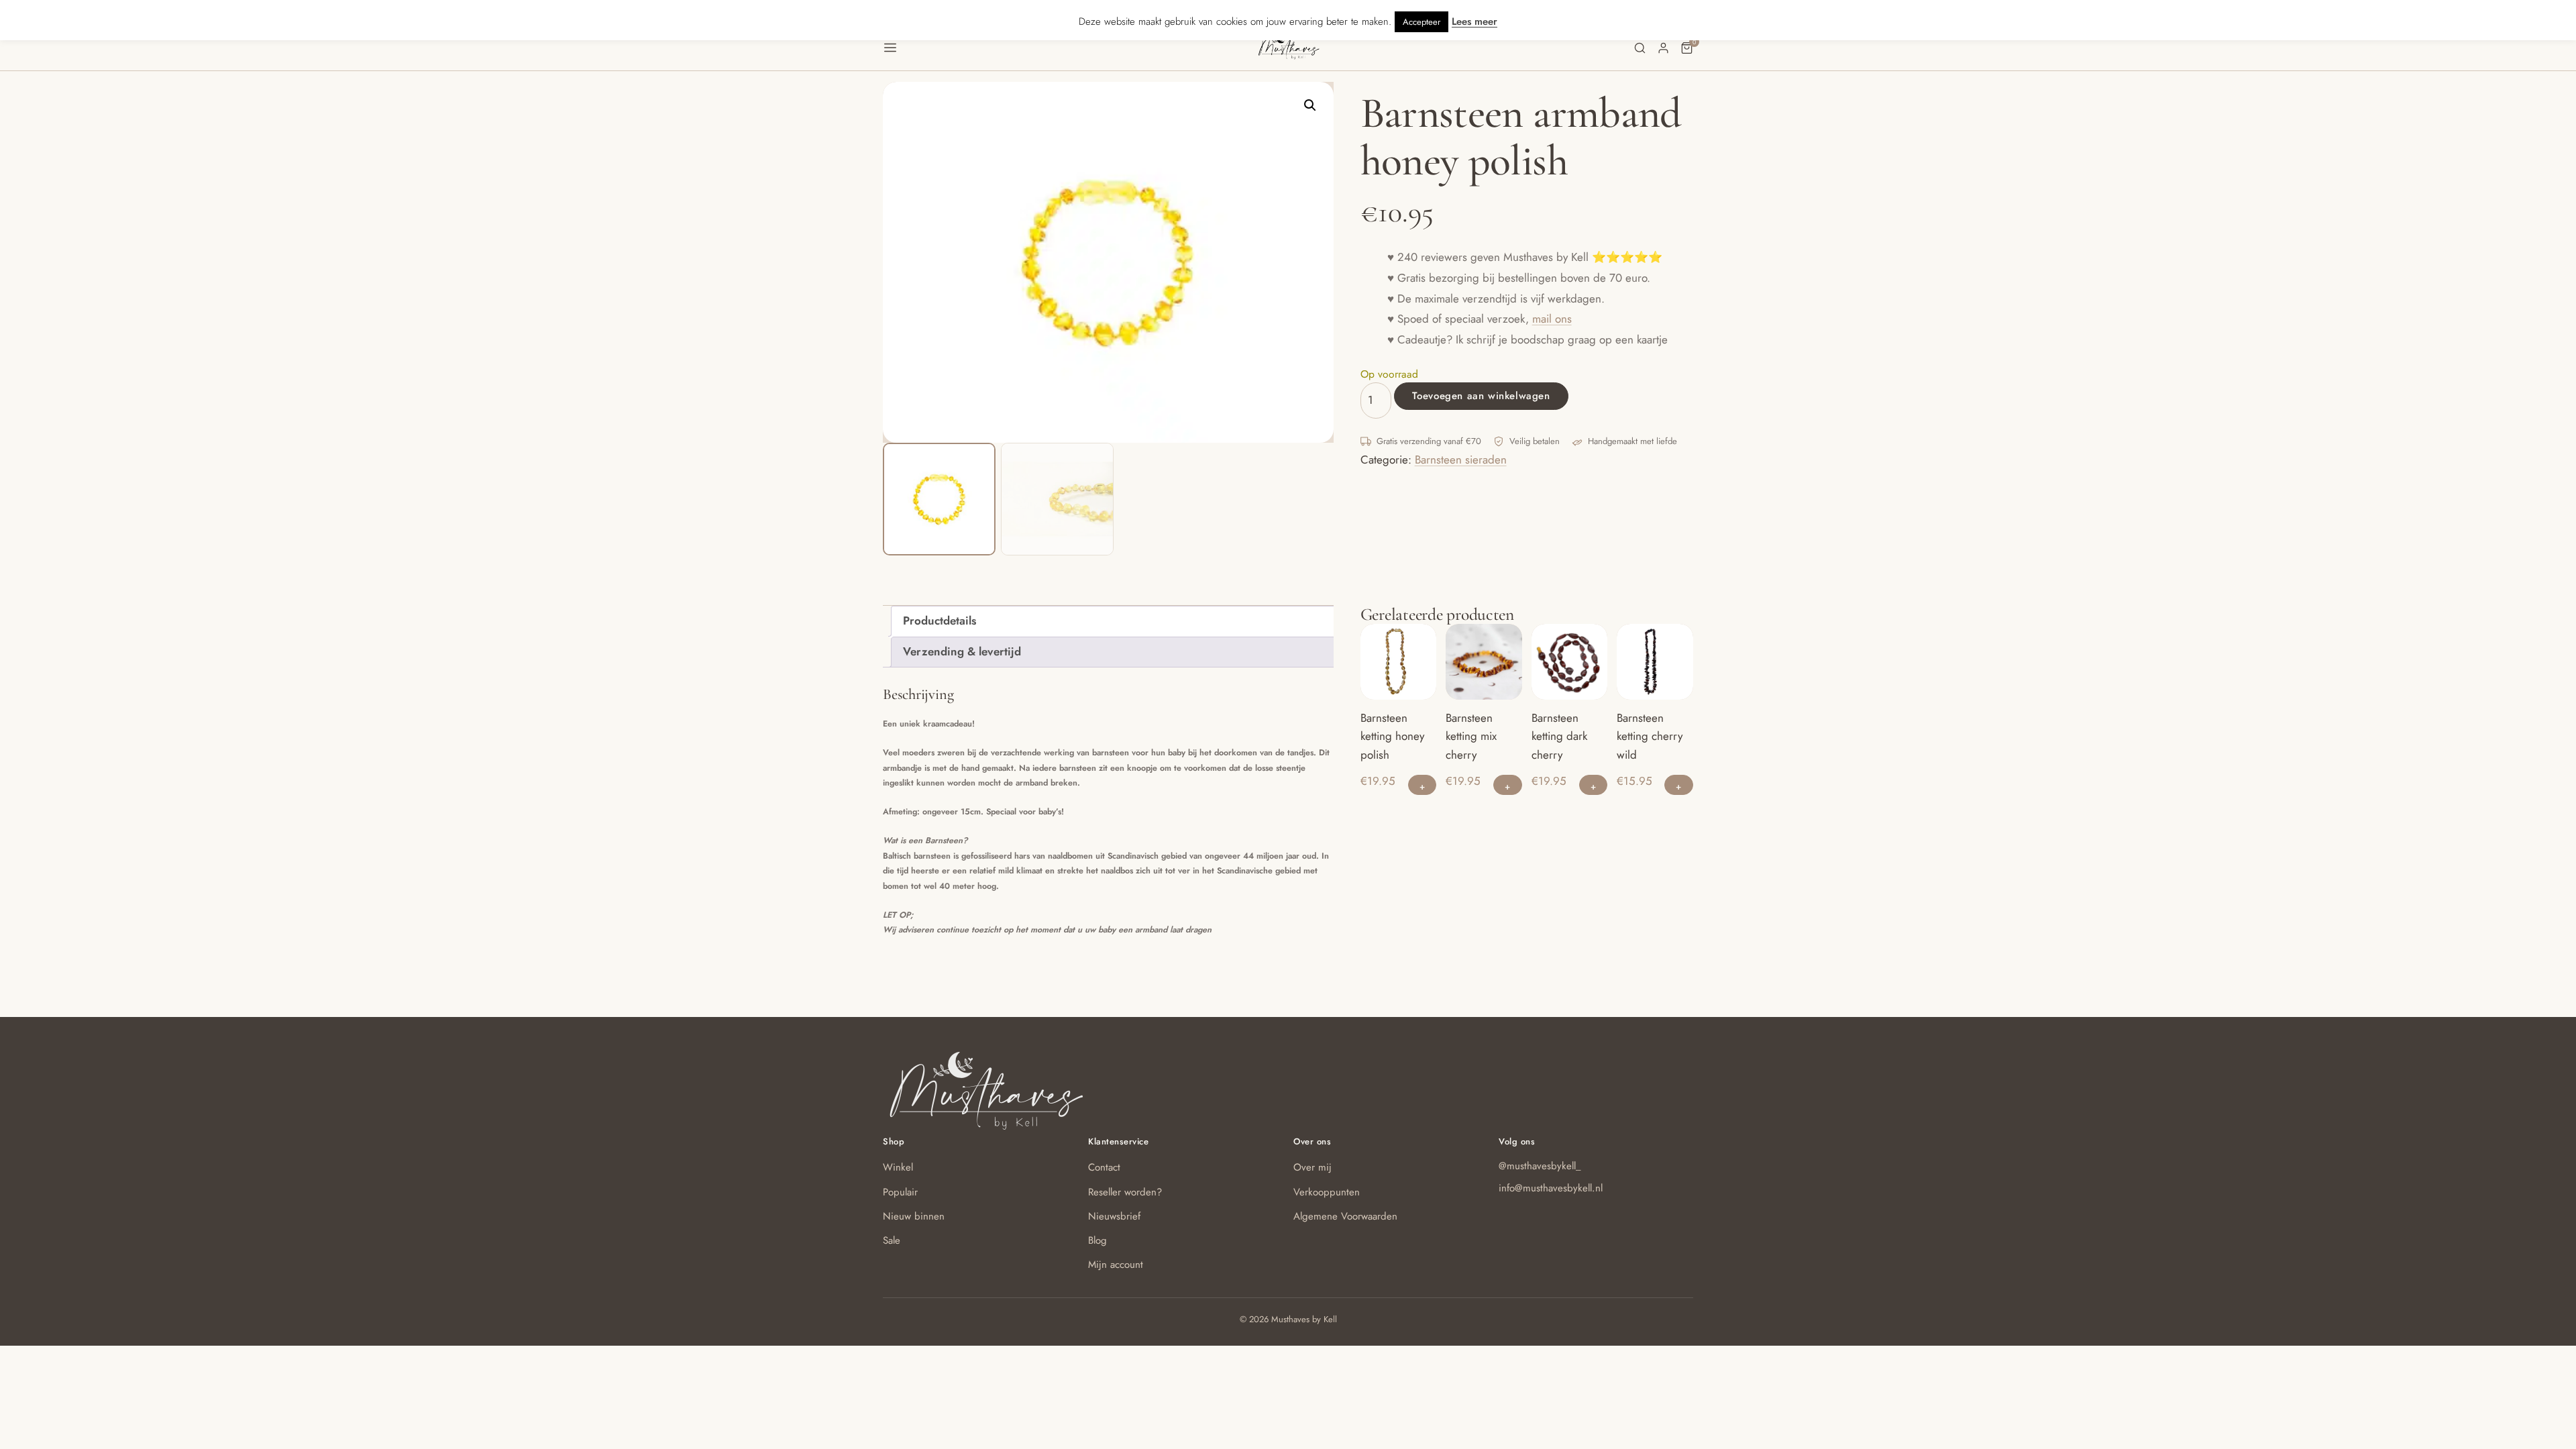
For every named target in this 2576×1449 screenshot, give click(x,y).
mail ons (1552, 319)
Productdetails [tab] (940, 621)
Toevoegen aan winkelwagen (1481, 396)
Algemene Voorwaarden (1345, 1216)
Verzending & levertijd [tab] (962, 651)
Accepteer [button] (1421, 22)
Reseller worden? (1125, 1192)
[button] (1070, 48)
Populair (900, 1192)
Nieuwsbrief (1114, 1216)
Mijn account (1116, 1265)
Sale (892, 1240)
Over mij (1312, 1167)
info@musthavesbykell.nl (1551, 1188)
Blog (1097, 1240)
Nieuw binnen (914, 1216)
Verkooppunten (1327, 1192)
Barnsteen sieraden (1461, 460)
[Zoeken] (1640, 48)
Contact (1104, 1167)
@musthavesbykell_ (1540, 1166)
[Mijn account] (1663, 48)
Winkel (898, 1167)
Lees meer (1474, 21)
